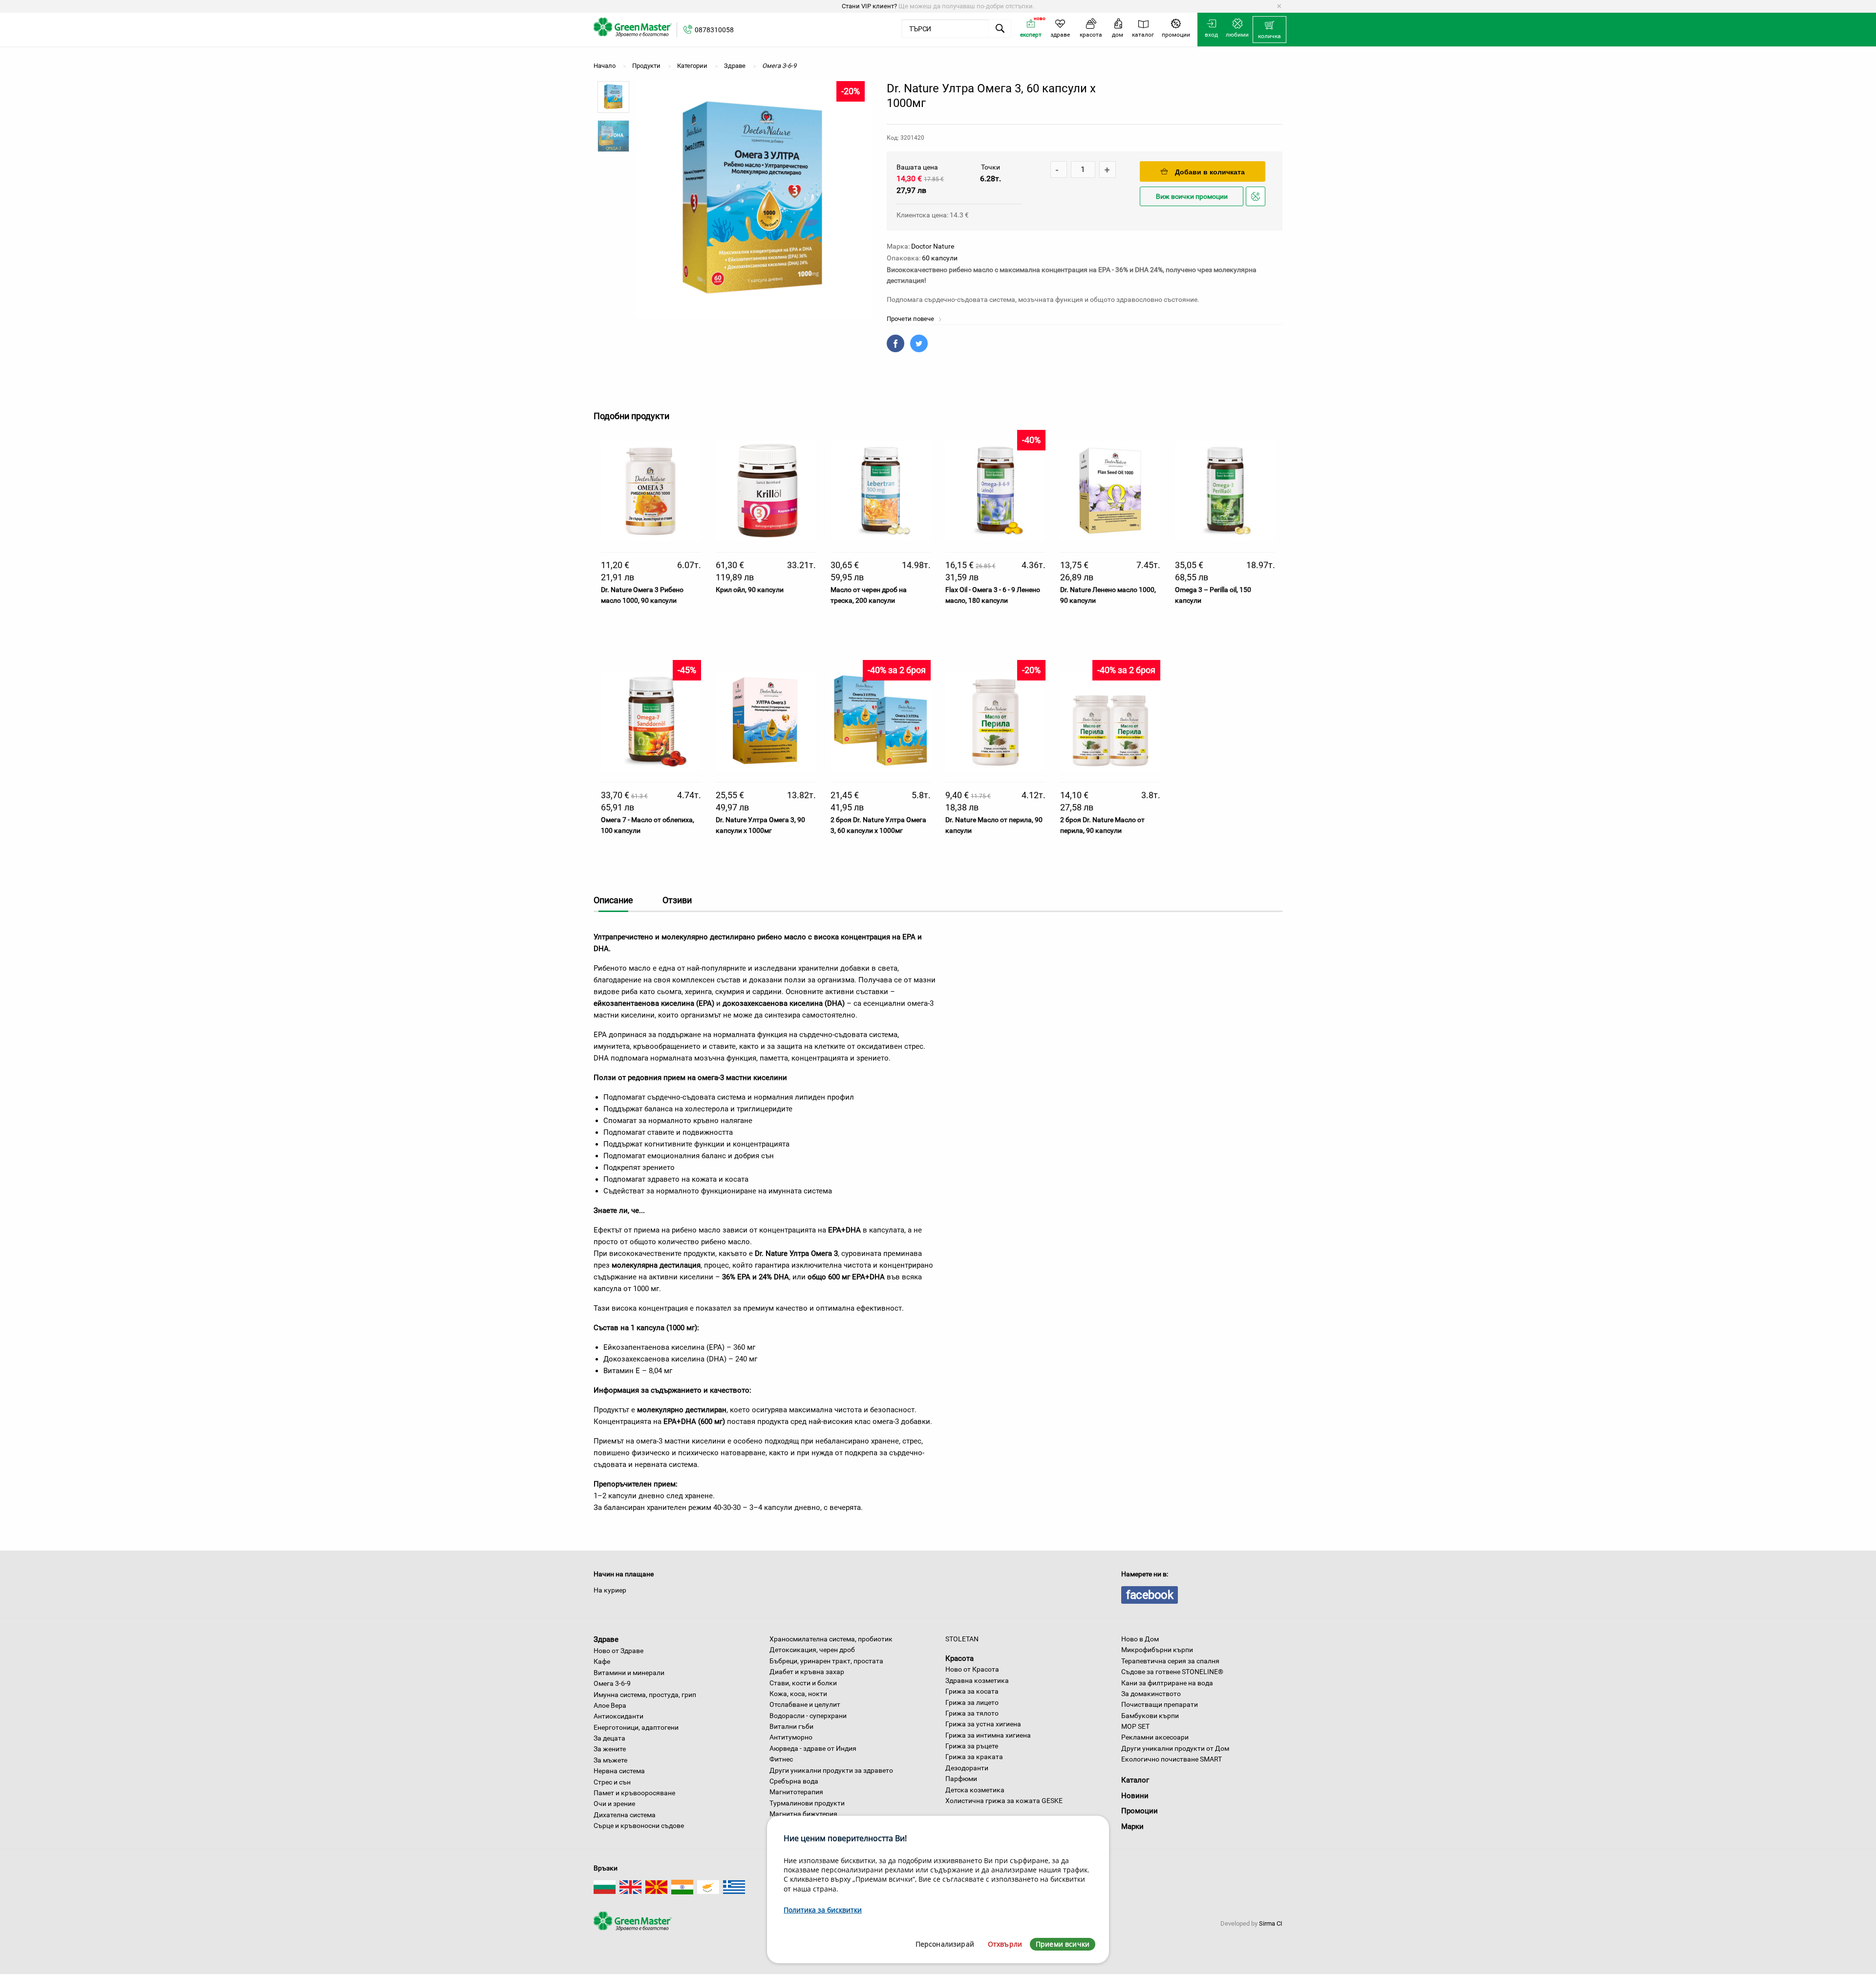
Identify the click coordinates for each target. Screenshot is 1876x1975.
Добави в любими (1257, 205)
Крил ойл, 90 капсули (750, 590)
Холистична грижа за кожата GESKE (1004, 1801)
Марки (1132, 1826)
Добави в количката (1210, 172)
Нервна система (619, 1771)
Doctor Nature (933, 246)
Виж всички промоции (1192, 197)
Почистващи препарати (1160, 1704)
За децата (609, 1738)
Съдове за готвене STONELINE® (1172, 1672)
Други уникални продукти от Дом (1175, 1748)
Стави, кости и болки (803, 1683)
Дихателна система (625, 1815)
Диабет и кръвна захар (807, 1672)
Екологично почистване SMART (1172, 1759)
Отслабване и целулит (805, 1704)
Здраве (606, 1639)
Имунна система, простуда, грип (645, 1695)
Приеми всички (1063, 1944)
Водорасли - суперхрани (808, 1716)
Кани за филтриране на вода (1167, 1683)
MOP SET (1135, 1726)
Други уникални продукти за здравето (831, 1770)
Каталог (1135, 1780)
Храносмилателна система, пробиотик (831, 1639)
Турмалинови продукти (807, 1803)
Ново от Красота (972, 1669)
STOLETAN (962, 1639)
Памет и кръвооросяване (634, 1793)
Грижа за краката (974, 1757)
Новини (1135, 1796)
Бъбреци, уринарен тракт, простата (826, 1661)
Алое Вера (610, 1705)
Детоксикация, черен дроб (812, 1650)
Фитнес (781, 1759)
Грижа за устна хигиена (983, 1724)
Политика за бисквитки (823, 1910)
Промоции (1140, 1811)
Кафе (602, 1661)
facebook (1150, 1595)
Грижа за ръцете (972, 1746)
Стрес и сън (612, 1782)
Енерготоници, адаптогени (636, 1727)
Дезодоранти (967, 1768)
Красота (959, 1658)
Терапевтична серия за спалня (1170, 1661)
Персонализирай (945, 1944)
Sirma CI (1271, 1923)
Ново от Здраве (618, 1651)
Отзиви (677, 900)
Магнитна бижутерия (803, 1814)
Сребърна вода (794, 1781)
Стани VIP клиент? (869, 6)
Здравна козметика (977, 1680)
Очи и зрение (614, 1804)
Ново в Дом (1140, 1639)
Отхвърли (1005, 1944)
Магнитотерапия (796, 1792)
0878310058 (714, 30)
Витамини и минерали (629, 1673)
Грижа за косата (972, 1691)
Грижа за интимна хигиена (988, 1735)
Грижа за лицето (972, 1702)
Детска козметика (975, 1790)
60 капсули (940, 258)
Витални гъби (791, 1726)
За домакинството (1151, 1694)
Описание (613, 900)
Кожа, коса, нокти (798, 1694)
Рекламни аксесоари (1155, 1737)
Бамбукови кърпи (1150, 1716)
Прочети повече (911, 319)
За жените (610, 1749)
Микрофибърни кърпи (1157, 1650)
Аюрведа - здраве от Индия (813, 1748)
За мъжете (610, 1760)
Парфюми (961, 1779)
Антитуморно (791, 1737)
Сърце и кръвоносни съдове (639, 1826)
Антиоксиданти (618, 1716)
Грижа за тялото (972, 1713)
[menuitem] (1269, 30)
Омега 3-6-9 (612, 1683)
